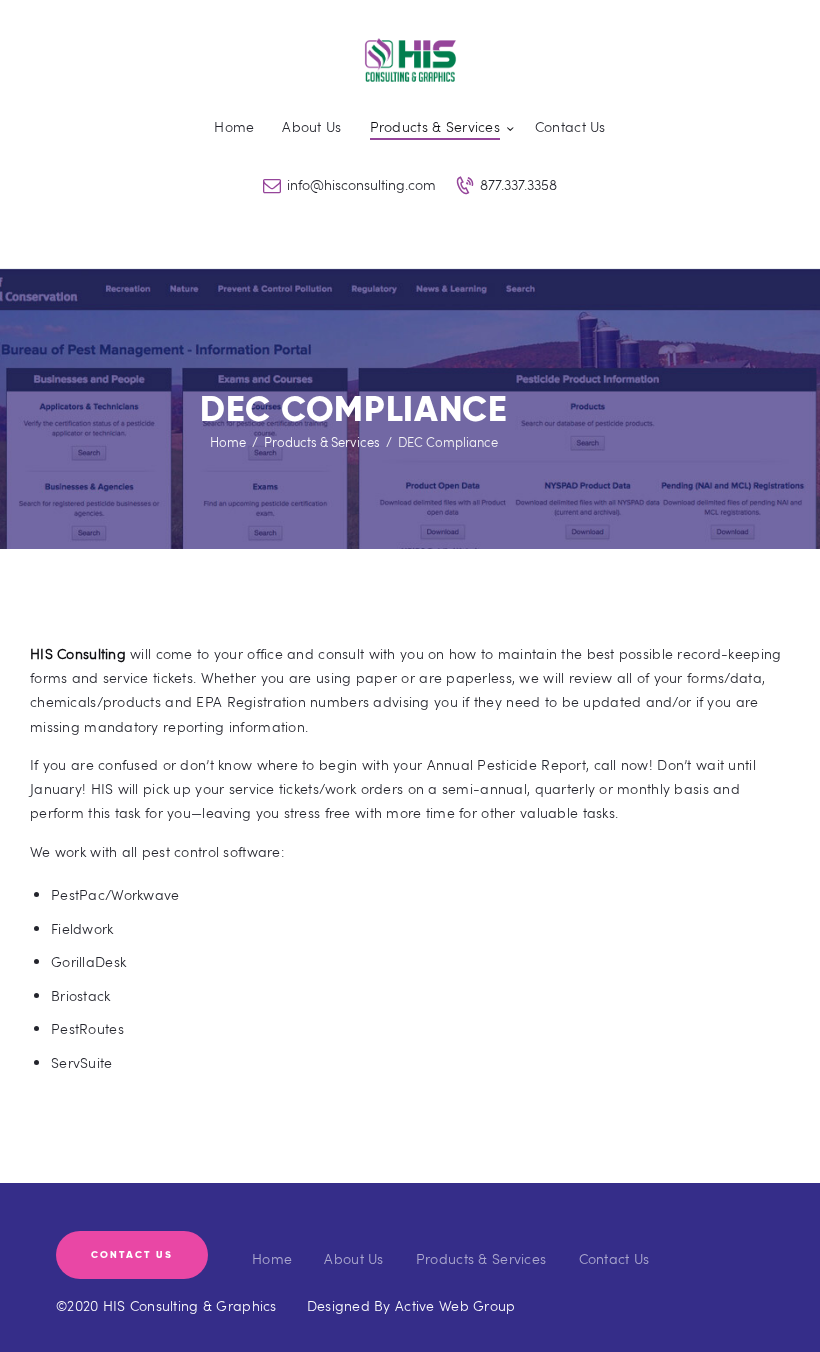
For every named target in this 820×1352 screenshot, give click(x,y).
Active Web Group (455, 1305)
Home (228, 442)
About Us (353, 1258)
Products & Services (322, 442)
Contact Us (614, 1258)
